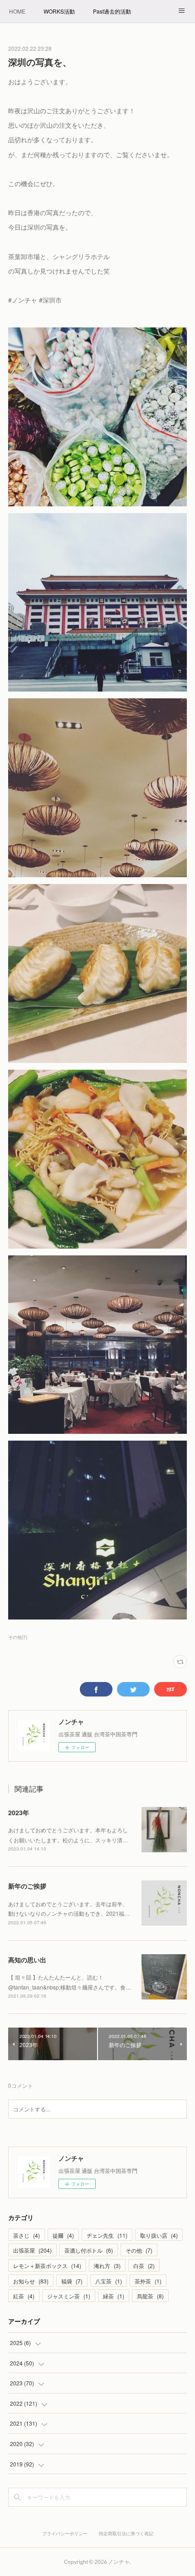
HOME (17, 11)
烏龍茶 (150, 2296)
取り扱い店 (159, 2235)
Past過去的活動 (112, 11)
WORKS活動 (59, 11)
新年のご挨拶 (27, 1886)
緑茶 (114, 2296)
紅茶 (24, 2296)
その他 (139, 2250)
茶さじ (27, 2235)
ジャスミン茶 (69, 2296)
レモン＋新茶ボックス (47, 2266)
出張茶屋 (32, 2250)
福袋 (72, 2281)
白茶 (144, 2266)
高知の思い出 (27, 1960)
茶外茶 (148, 2281)
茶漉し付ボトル (89, 2250)
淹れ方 (107, 2266)
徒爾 (63, 2235)
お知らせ (31, 2281)
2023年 (19, 1812)
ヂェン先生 (107, 2235)
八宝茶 (109, 2281)
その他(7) (18, 1637)
